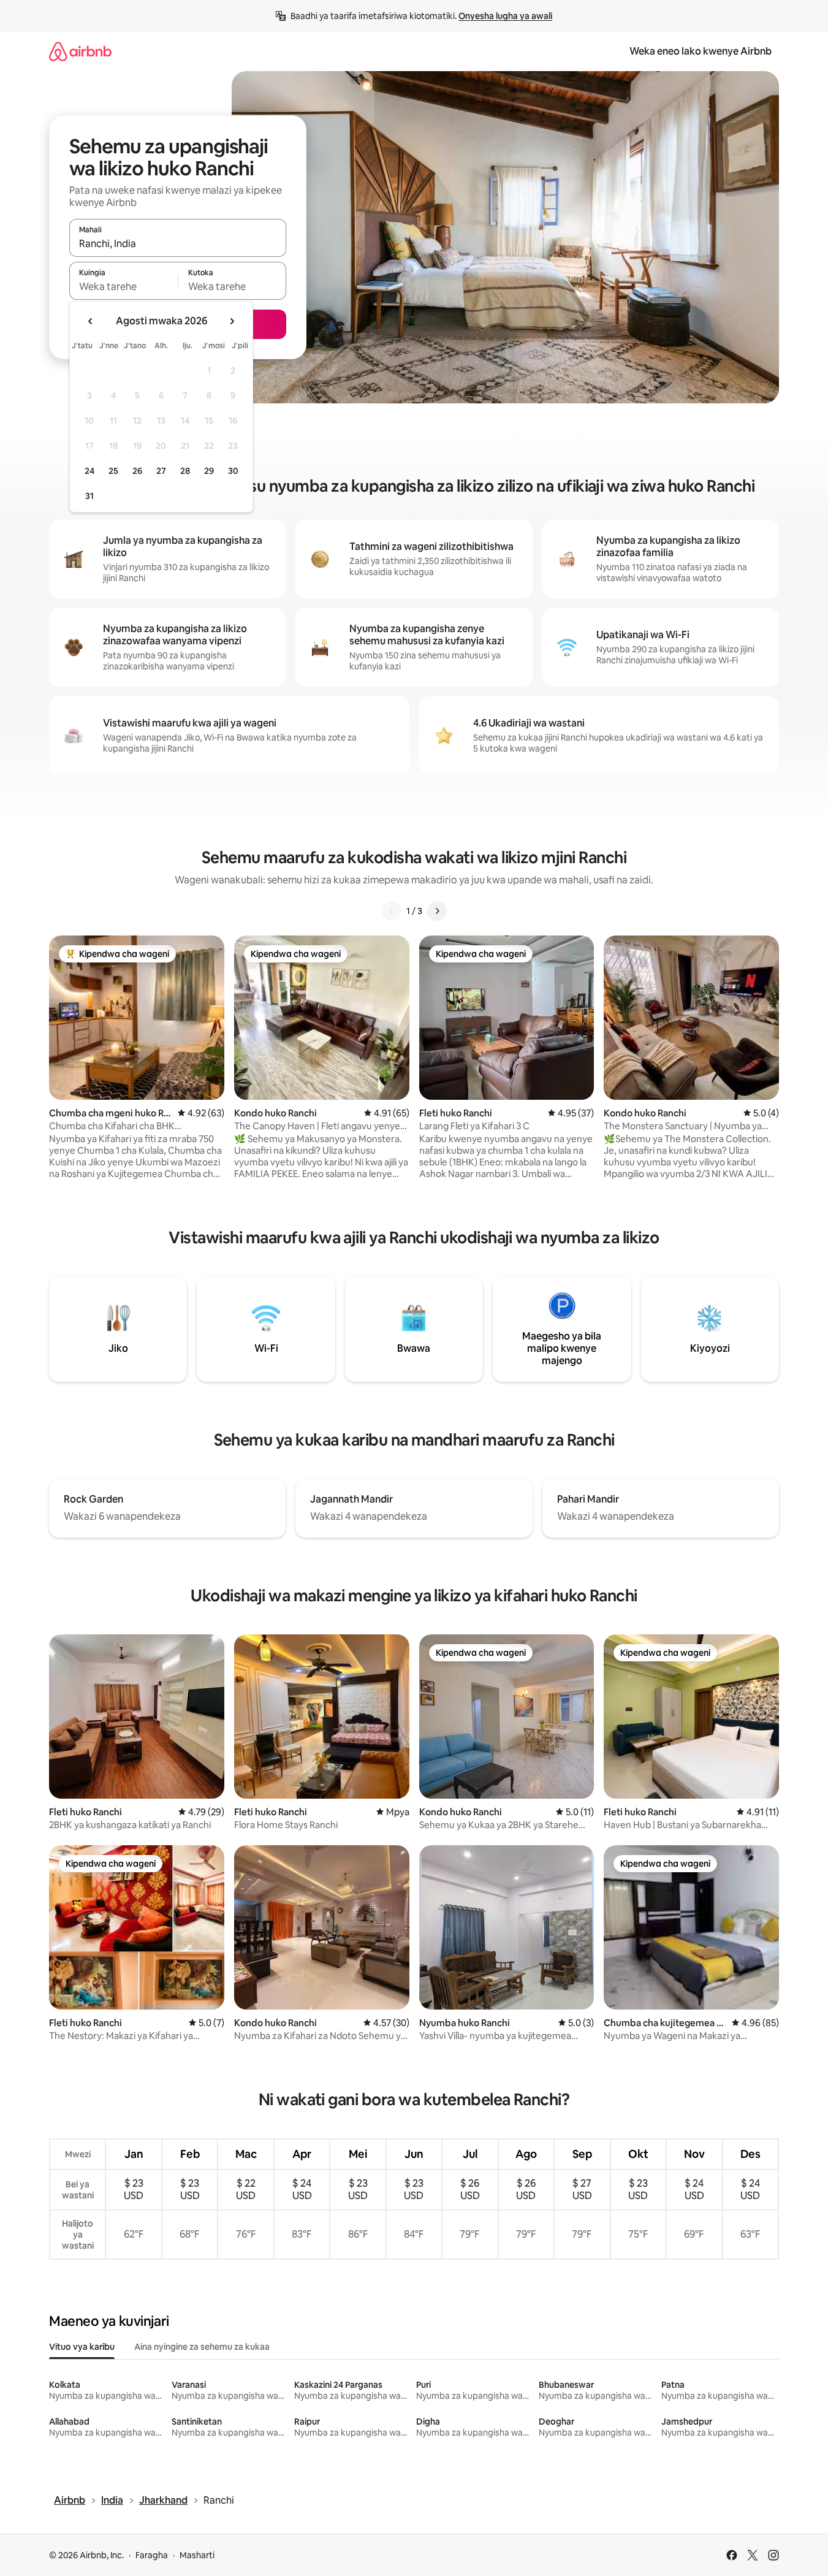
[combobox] (178, 243)
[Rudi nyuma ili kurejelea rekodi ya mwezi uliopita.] (91, 321)
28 (185, 471)
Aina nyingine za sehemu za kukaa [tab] (202, 2347)
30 (233, 471)
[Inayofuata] (437, 911)
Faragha (152, 2555)
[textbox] (123, 286)
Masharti (197, 2555)
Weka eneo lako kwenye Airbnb (701, 51)
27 (161, 471)
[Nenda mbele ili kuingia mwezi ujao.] (232, 321)
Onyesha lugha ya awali (505, 16)
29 (209, 471)
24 (89, 471)
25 (113, 471)
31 (89, 496)
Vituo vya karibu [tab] (82, 2347)
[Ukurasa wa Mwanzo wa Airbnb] (80, 51)
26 (137, 471)
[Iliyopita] (392, 911)
